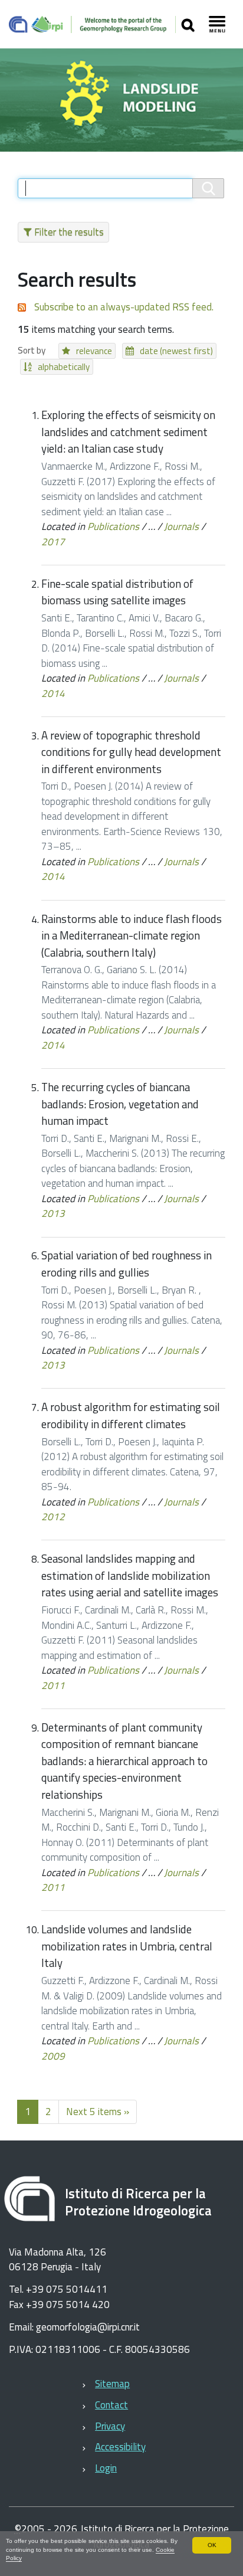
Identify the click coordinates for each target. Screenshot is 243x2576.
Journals (181, 526)
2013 (53, 1213)
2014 (53, 693)
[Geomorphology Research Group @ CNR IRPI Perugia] (92, 24)
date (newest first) (176, 351)
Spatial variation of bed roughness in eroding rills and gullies (127, 1264)
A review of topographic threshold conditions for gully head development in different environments (131, 752)
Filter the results (69, 232)
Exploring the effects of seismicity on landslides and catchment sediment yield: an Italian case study (128, 432)
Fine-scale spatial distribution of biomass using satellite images (117, 592)
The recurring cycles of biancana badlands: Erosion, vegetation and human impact (120, 1104)
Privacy (110, 2426)
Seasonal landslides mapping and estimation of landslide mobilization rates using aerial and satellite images (130, 1575)
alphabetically (64, 367)
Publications (113, 526)
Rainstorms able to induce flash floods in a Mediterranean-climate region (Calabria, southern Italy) (132, 936)
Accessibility (120, 2447)
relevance (94, 351)
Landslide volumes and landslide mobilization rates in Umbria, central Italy (127, 1946)
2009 (53, 2056)
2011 (53, 1685)
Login (106, 2468)
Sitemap (112, 2384)
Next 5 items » (98, 2112)
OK (212, 2545)
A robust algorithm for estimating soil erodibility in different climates (131, 1415)
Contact (111, 2405)
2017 (53, 542)
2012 (53, 1517)
